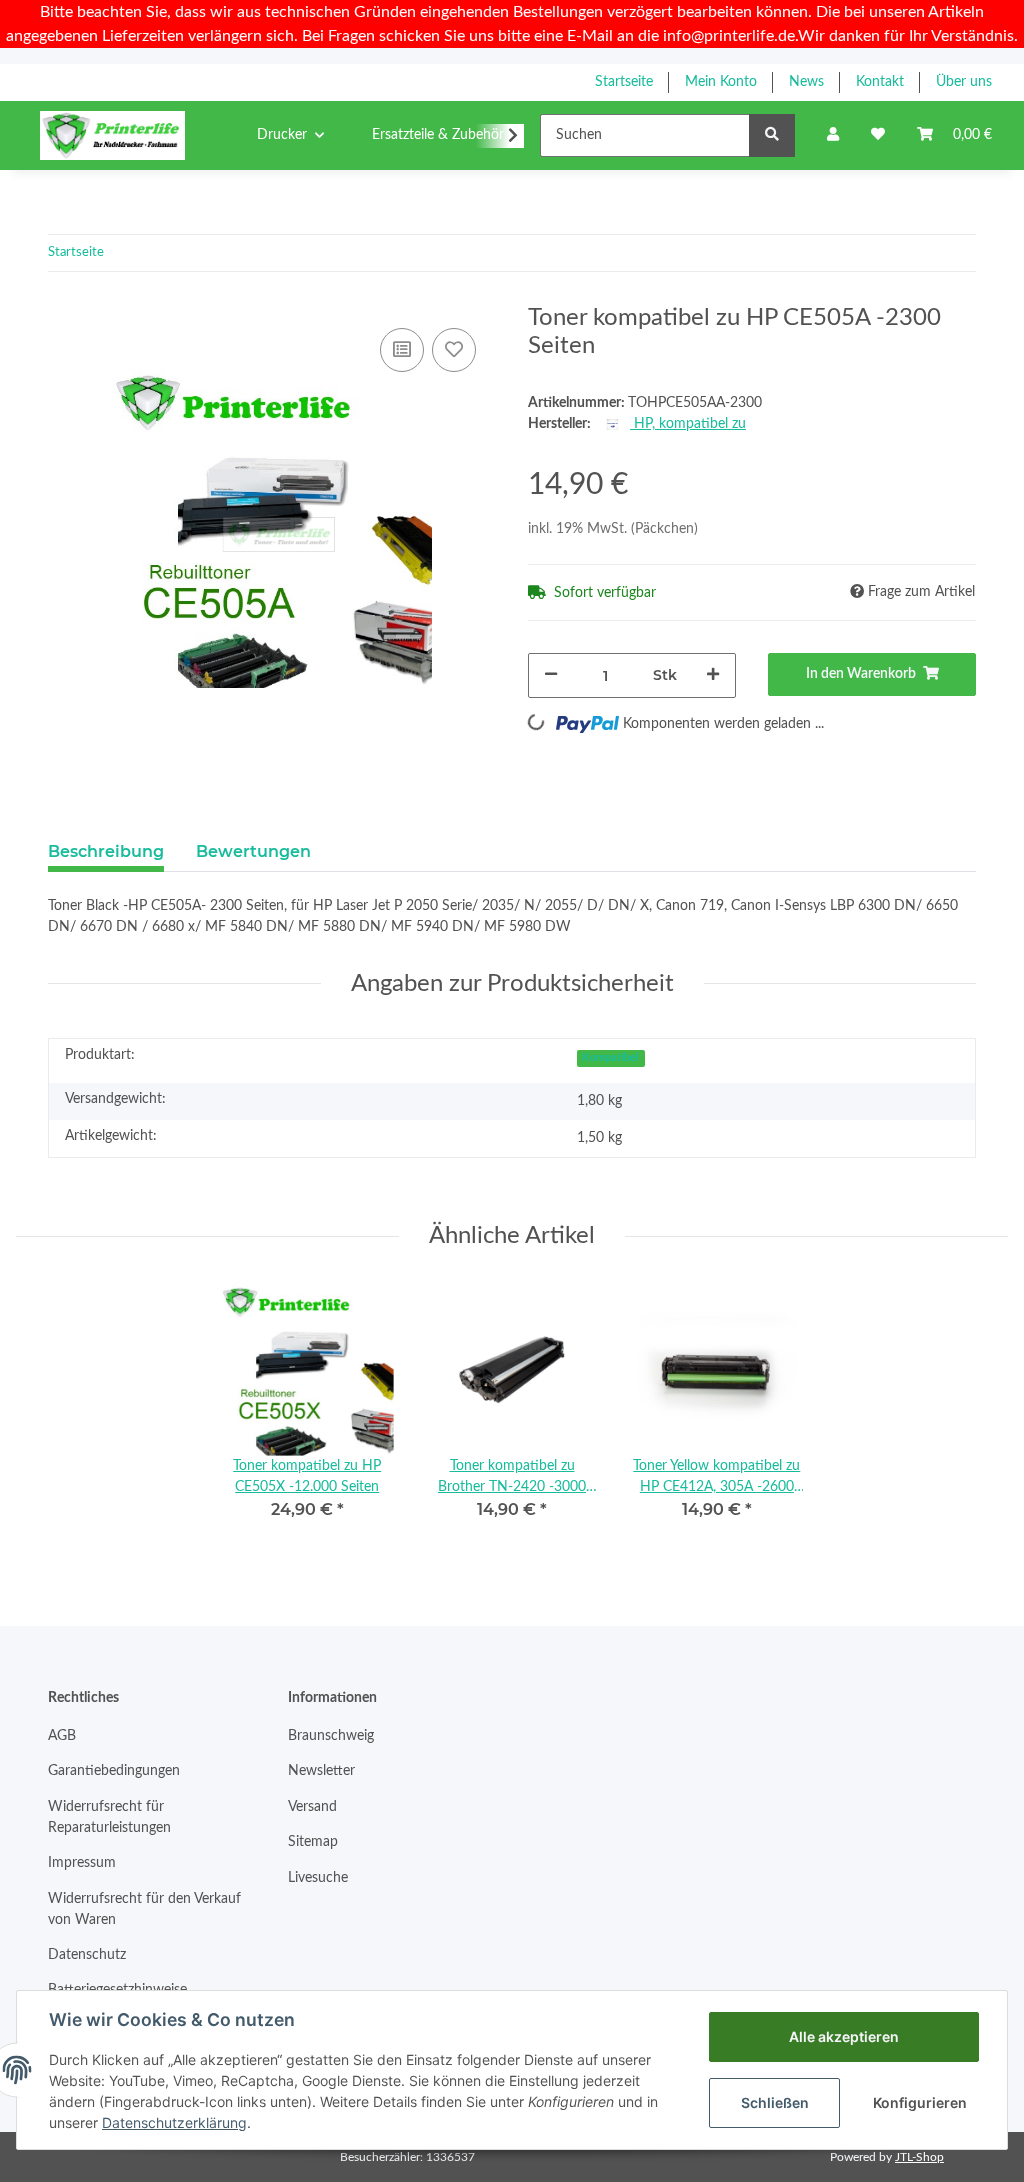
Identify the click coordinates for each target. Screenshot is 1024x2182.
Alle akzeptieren (844, 2036)
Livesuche (318, 1878)
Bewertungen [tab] (253, 851)
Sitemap (313, 1842)
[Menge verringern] (551, 675)
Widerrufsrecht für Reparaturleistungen (109, 1817)
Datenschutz (87, 1955)
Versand (312, 1807)
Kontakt (880, 82)
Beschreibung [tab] (106, 851)
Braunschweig (331, 1736)
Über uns (964, 82)
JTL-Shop (919, 2157)
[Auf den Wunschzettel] (454, 350)
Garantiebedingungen (114, 1771)
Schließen (775, 2102)
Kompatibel (610, 1058)
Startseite (624, 82)
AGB (62, 1736)
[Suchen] (772, 135)
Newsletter (321, 1771)
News (806, 82)
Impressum (82, 1863)
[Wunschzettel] (878, 135)
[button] (833, 135)
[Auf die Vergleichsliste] (402, 350)
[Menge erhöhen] (713, 675)
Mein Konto (721, 82)
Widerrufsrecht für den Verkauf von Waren (144, 1909)
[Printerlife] (112, 135)
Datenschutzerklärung (174, 2122)
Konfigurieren (920, 2102)
